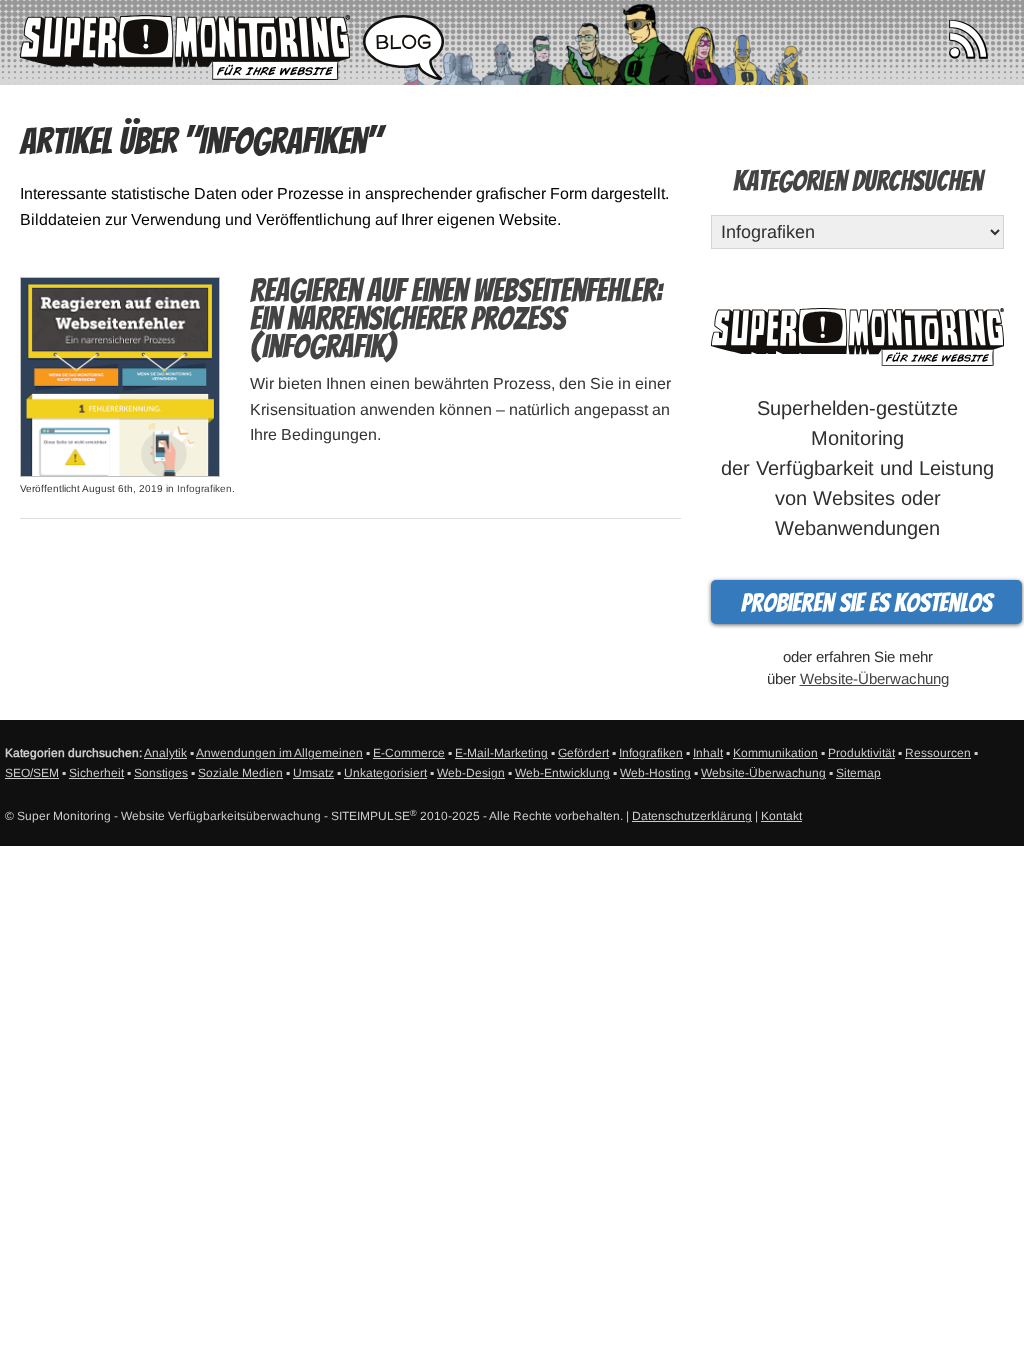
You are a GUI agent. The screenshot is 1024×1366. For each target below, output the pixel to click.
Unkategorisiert (385, 773)
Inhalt (708, 753)
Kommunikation (775, 753)
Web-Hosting (655, 773)
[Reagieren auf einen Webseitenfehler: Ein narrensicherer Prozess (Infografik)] (120, 375)
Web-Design (471, 773)
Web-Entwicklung (562, 773)
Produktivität (861, 753)
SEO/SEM (32, 773)
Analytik (165, 753)
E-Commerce (409, 753)
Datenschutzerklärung (692, 816)
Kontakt (781, 816)
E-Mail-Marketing (501, 753)
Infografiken (204, 488)
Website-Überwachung (874, 678)
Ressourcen (938, 753)
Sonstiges (161, 773)
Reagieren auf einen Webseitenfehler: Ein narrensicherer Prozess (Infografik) (456, 319)
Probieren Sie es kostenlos (866, 603)
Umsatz (313, 773)
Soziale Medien (240, 773)
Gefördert (583, 753)
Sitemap (858, 773)
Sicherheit (96, 773)
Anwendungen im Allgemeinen (279, 753)
